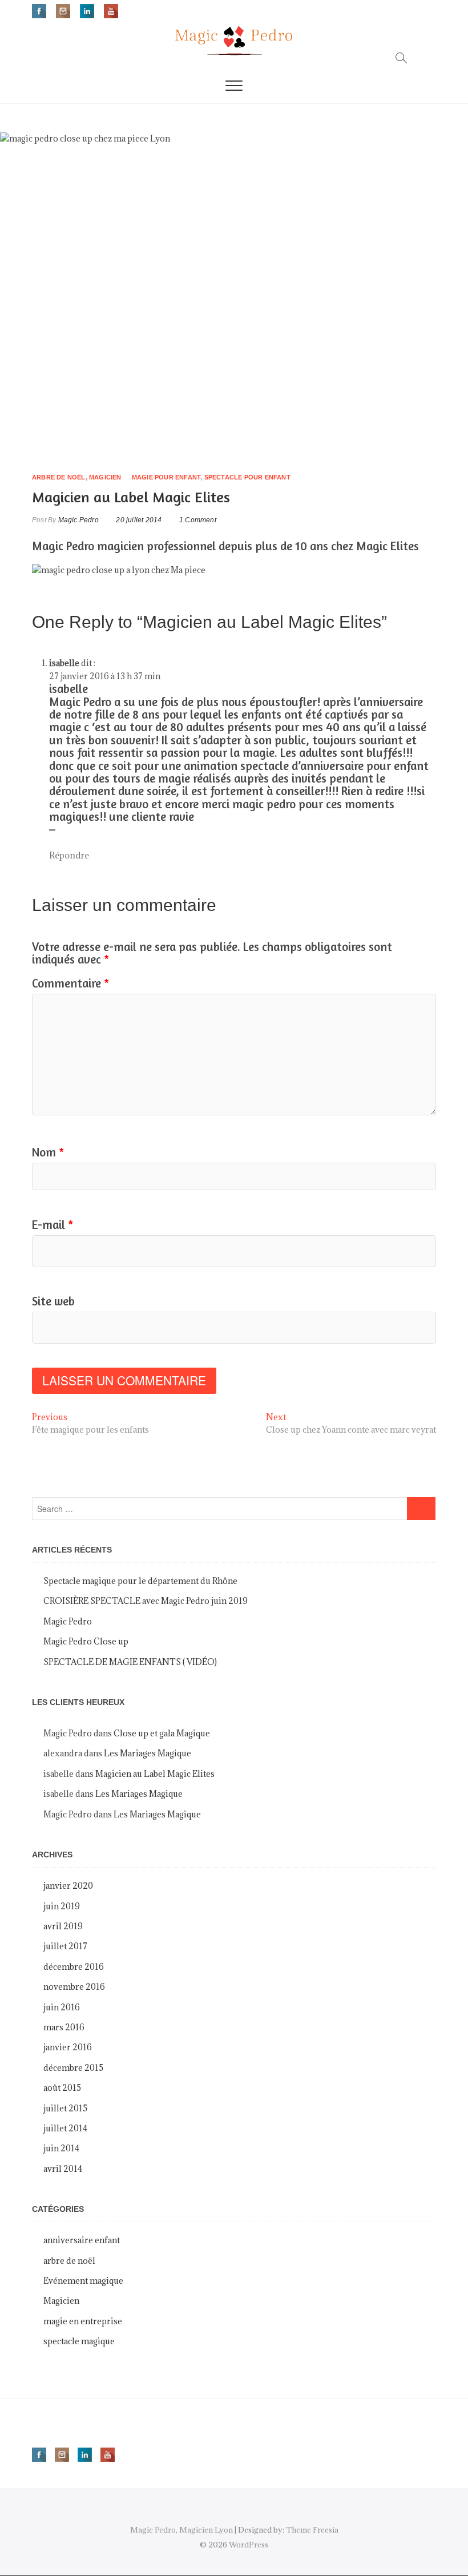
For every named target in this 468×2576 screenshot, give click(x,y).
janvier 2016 (68, 2047)
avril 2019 (63, 1926)
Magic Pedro (77, 520)
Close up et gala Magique (162, 1733)
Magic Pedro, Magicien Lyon (181, 2530)
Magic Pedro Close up (86, 1641)
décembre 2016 (74, 1967)
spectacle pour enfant (247, 477)
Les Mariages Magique (148, 1753)
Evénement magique (83, 2281)
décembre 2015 (73, 2068)
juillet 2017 (65, 1946)
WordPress (249, 2545)
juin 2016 (62, 2007)
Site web (53, 1301)
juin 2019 (62, 1906)
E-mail (53, 1225)
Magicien (105, 477)
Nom (48, 1152)
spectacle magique (79, 2341)
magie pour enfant (166, 477)
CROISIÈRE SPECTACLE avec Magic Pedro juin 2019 (146, 1601)
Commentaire (70, 983)
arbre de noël (59, 477)
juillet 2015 (65, 2108)
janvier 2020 (68, 1886)
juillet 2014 (65, 2128)
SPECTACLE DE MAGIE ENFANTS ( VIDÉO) (130, 1662)
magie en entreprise (83, 2321)
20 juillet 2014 (138, 520)
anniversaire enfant (82, 2240)
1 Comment (198, 520)
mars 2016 (64, 2027)
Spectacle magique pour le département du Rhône (140, 1581)
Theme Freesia (312, 2530)
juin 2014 (61, 2148)
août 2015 (62, 2088)
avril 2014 (63, 2169)
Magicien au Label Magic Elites (155, 1774)
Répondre (69, 855)
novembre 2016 (74, 1987)
